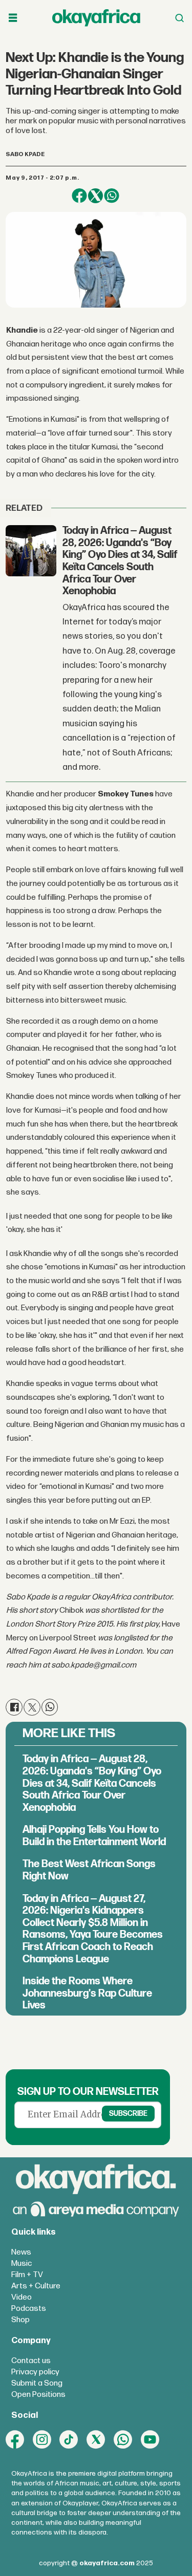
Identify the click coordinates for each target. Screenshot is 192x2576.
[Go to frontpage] (96, 18)
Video (22, 2297)
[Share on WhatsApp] (111, 196)
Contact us (31, 2361)
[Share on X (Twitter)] (95, 196)
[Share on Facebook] (79, 196)
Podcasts (29, 2309)
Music (22, 2264)
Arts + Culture (36, 2286)
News (21, 2252)
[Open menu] (13, 18)
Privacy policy (35, 2372)
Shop (20, 2320)
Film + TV (27, 2275)
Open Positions (38, 2395)
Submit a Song (37, 2383)
